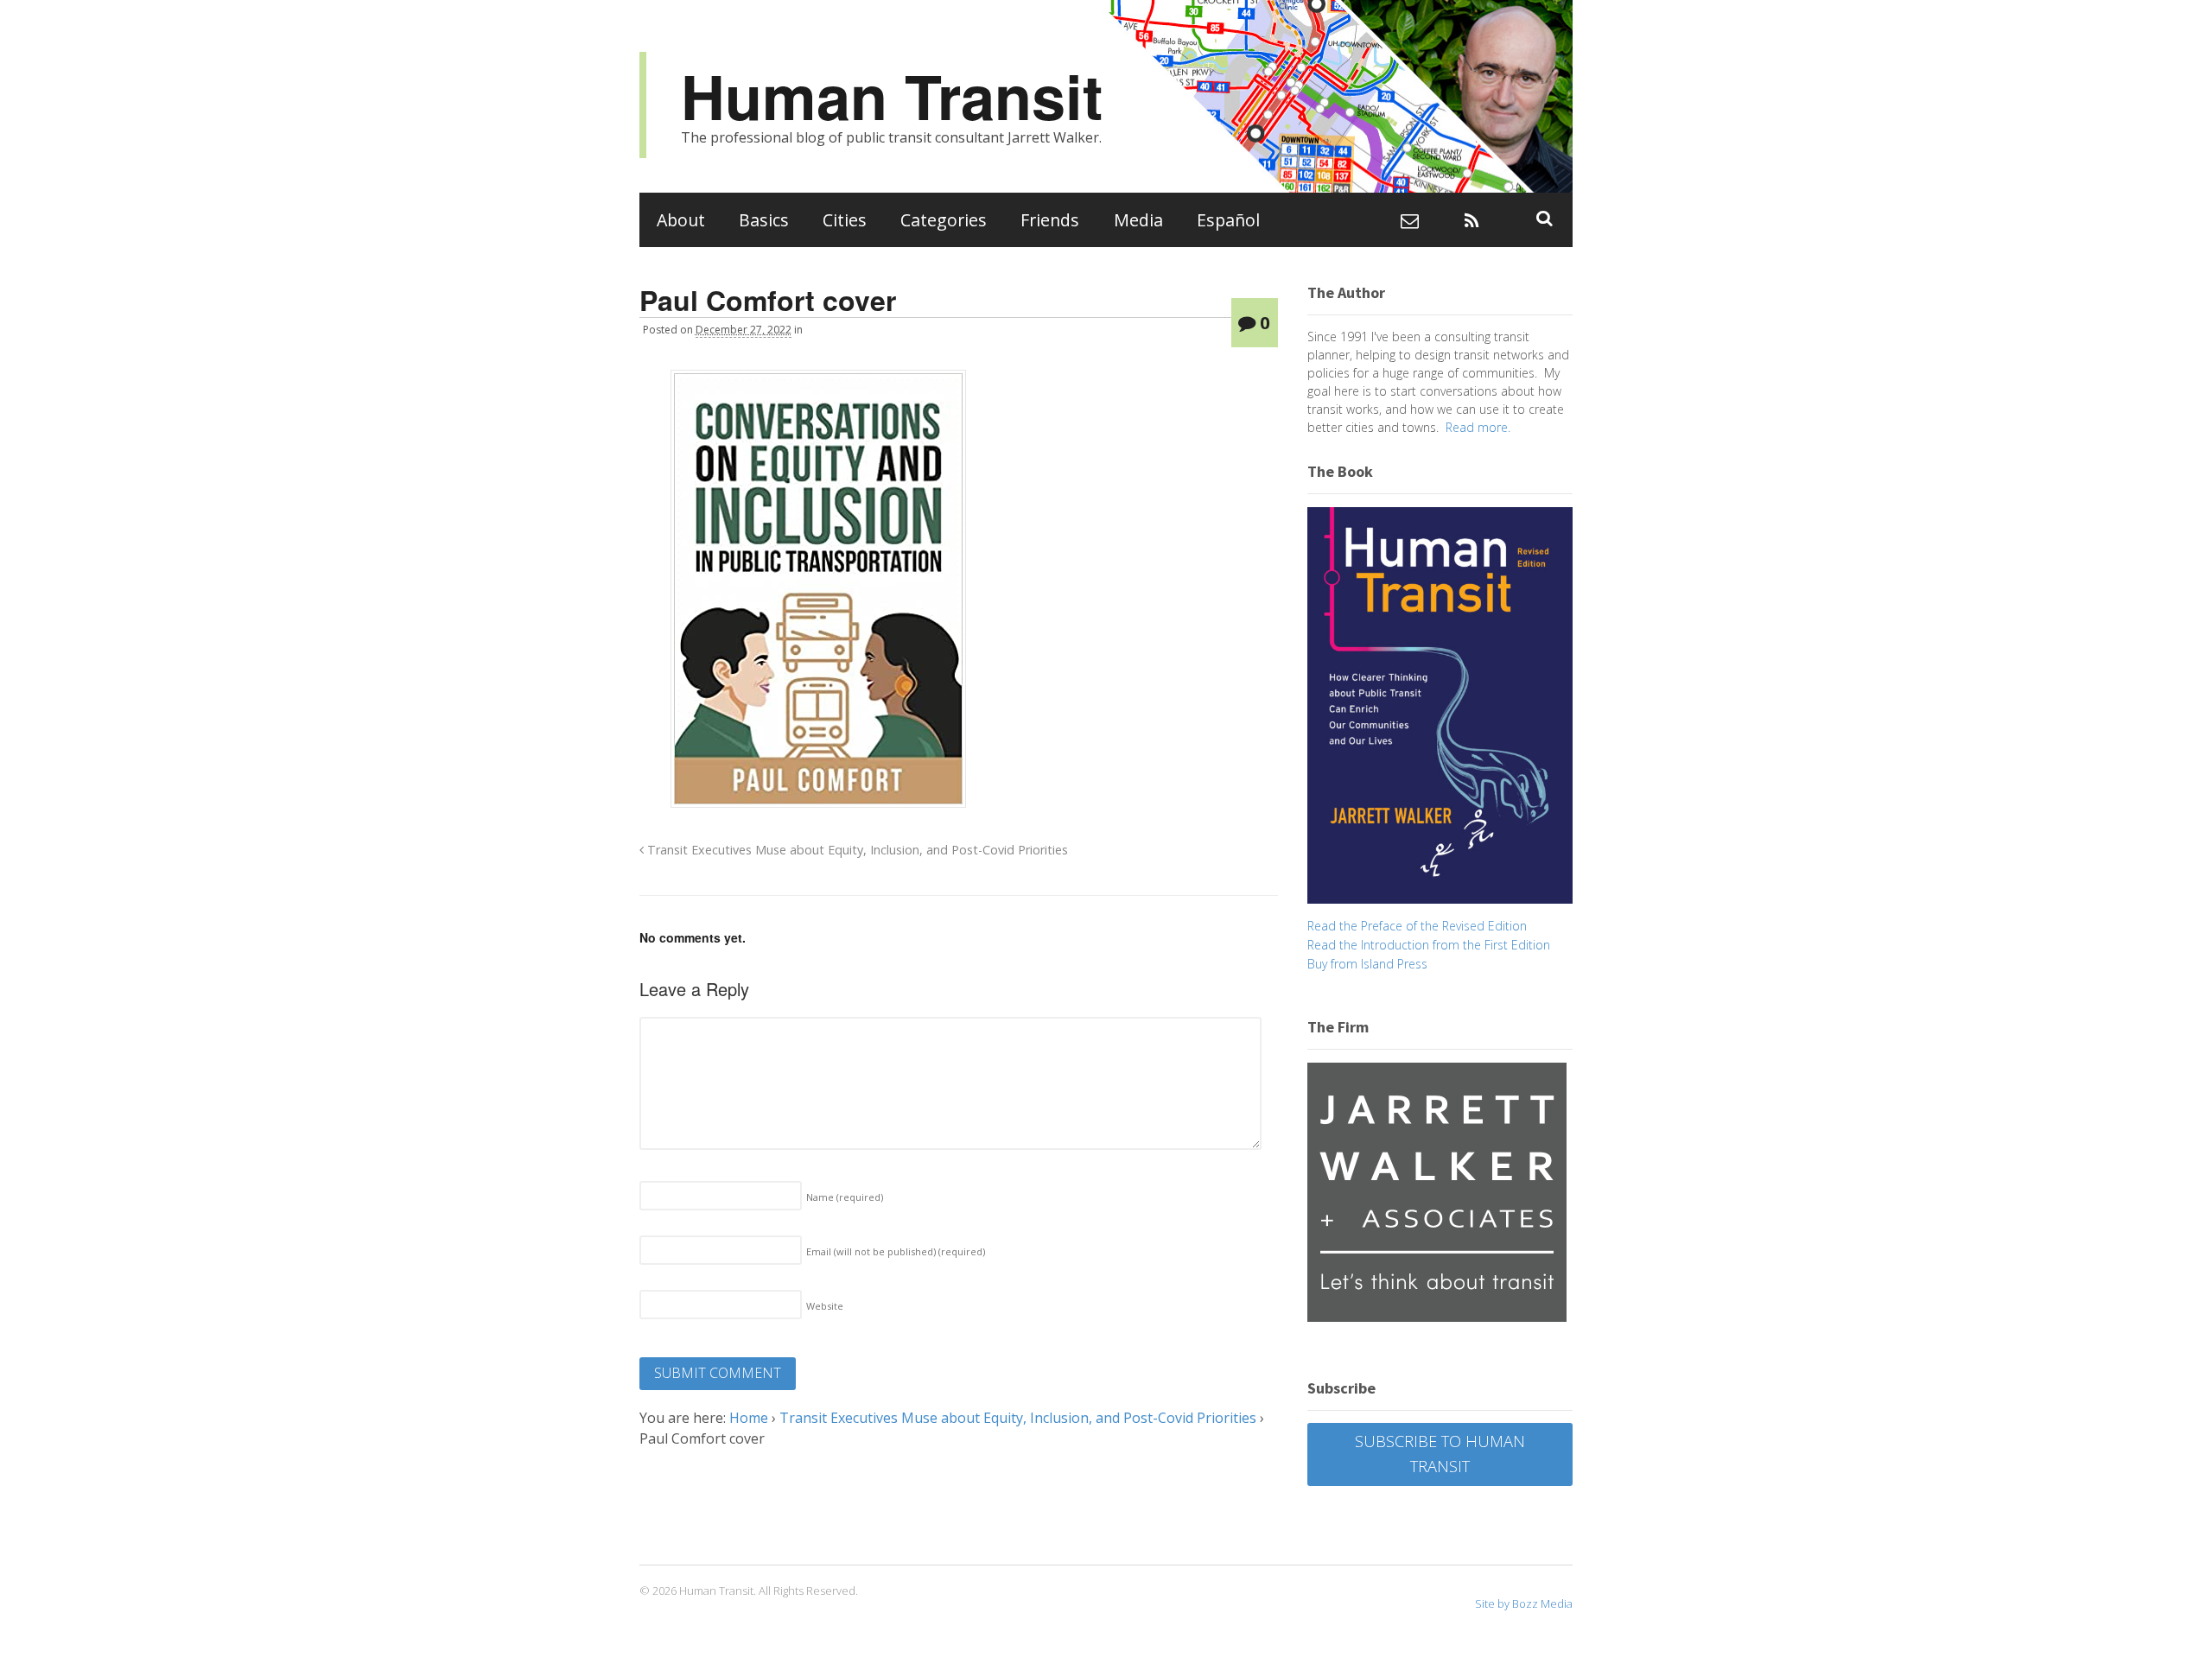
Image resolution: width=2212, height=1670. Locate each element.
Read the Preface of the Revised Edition (1417, 926)
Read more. (1478, 427)
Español (1228, 220)
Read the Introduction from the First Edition (1429, 945)
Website (825, 1306)
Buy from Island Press (1367, 964)
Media (1138, 220)
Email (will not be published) (896, 1251)
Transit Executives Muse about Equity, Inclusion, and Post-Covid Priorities (856, 850)
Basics (764, 220)
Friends (1050, 220)
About (681, 220)
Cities (845, 220)
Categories (944, 220)
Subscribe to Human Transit (1440, 1454)
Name (845, 1197)
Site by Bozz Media (1524, 1603)
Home (749, 1418)
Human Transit (892, 95)
